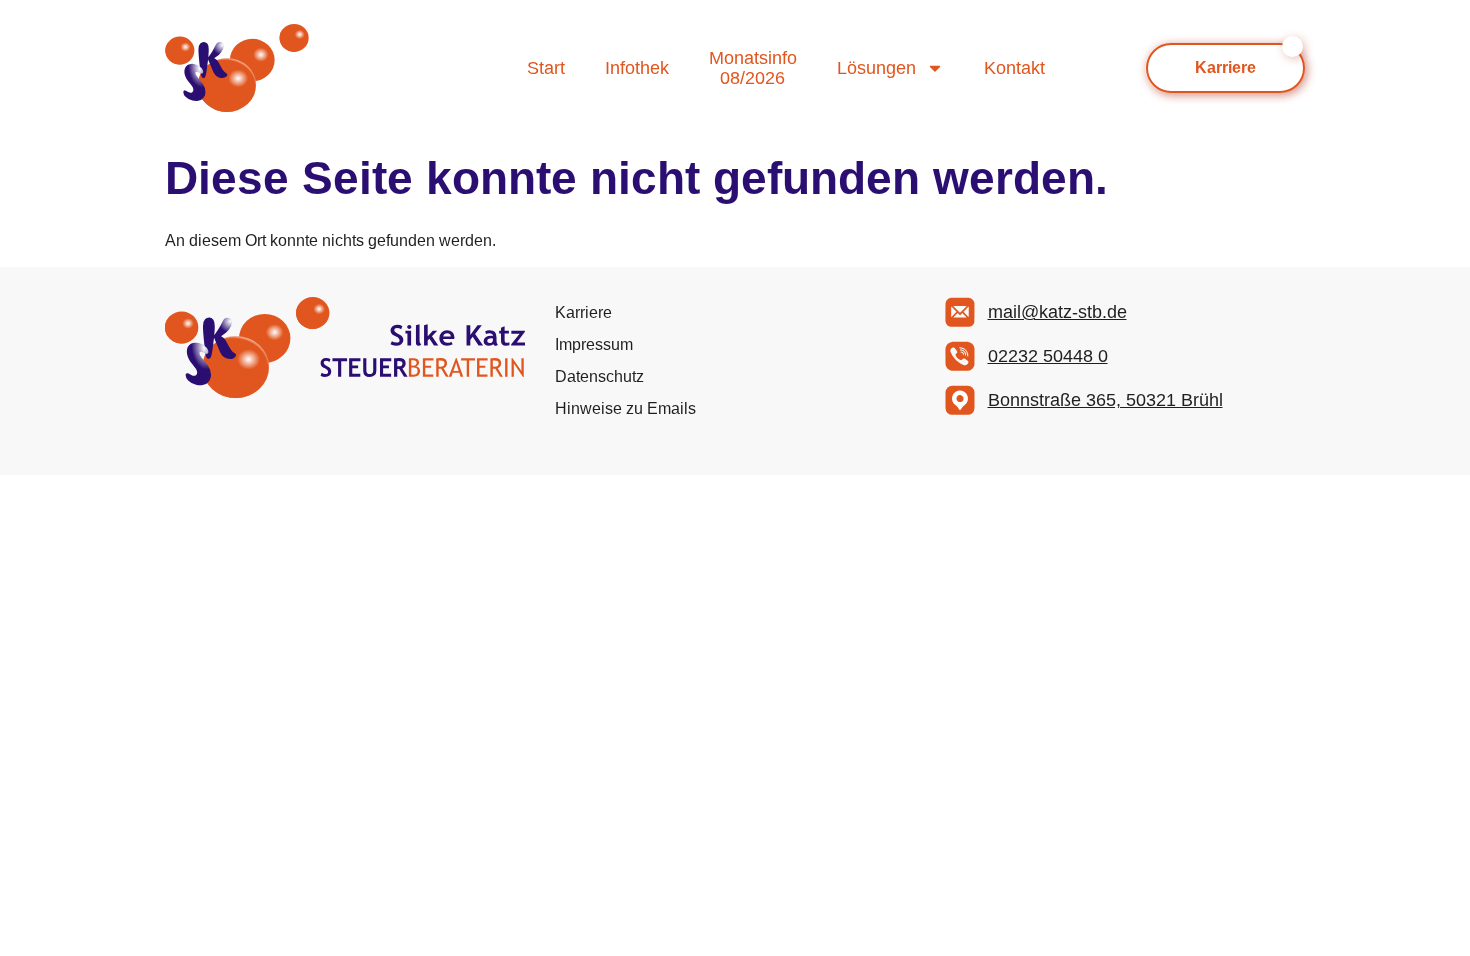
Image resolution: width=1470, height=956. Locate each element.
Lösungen (876, 68)
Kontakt (1014, 68)
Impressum (594, 344)
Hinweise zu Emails (625, 408)
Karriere (583, 312)
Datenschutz (599, 376)
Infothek (637, 68)
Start (546, 68)
